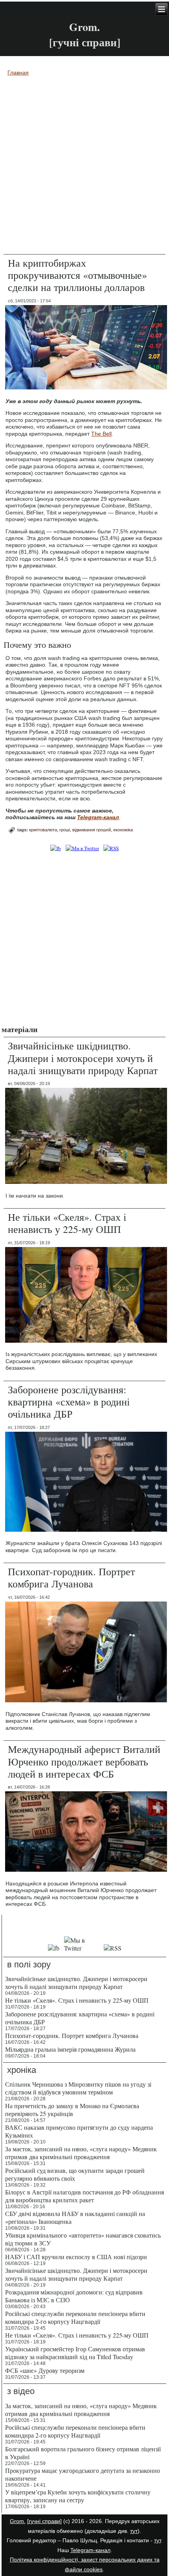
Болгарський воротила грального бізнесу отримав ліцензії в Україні (83, 2453)
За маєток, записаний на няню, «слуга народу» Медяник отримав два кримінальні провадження (81, 2153)
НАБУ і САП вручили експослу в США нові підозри (76, 2257)
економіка (123, 830)
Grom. (84, 27)
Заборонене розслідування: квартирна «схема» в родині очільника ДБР (69, 1402)
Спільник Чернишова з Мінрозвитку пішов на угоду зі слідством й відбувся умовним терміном (78, 2088)
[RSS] (111, 848)
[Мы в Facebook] (54, 1948)
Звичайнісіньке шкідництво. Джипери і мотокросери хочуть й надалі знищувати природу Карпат (83, 1058)
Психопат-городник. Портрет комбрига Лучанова (71, 1577)
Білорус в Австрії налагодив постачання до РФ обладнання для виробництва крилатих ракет (84, 2196)
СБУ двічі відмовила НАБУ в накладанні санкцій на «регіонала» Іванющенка (75, 2217)
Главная (18, 73)
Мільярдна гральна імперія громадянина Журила (70, 2049)
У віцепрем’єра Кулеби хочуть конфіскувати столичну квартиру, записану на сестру (78, 2496)
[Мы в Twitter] (81, 1948)
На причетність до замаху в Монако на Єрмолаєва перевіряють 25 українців (72, 2110)
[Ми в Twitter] (82, 848)
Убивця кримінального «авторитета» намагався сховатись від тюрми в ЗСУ (83, 2239)
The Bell (101, 434)
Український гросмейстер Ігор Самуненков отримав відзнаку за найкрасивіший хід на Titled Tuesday (75, 2353)
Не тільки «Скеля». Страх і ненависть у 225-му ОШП (67, 1223)
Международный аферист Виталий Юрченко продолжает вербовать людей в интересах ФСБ (84, 1761)
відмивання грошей (92, 830)
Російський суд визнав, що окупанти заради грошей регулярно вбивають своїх (75, 2174)
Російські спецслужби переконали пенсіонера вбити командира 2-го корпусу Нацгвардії (75, 2317)
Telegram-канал (90, 2550)
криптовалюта (43, 830)
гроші (65, 830)
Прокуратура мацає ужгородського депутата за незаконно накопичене (83, 2474)
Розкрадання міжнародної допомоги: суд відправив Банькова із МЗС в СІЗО (74, 2296)
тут (134, 2531)
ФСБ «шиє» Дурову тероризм (45, 2370)
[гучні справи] (44, 2521)
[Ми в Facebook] (56, 848)
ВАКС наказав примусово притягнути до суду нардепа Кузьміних (79, 2131)
